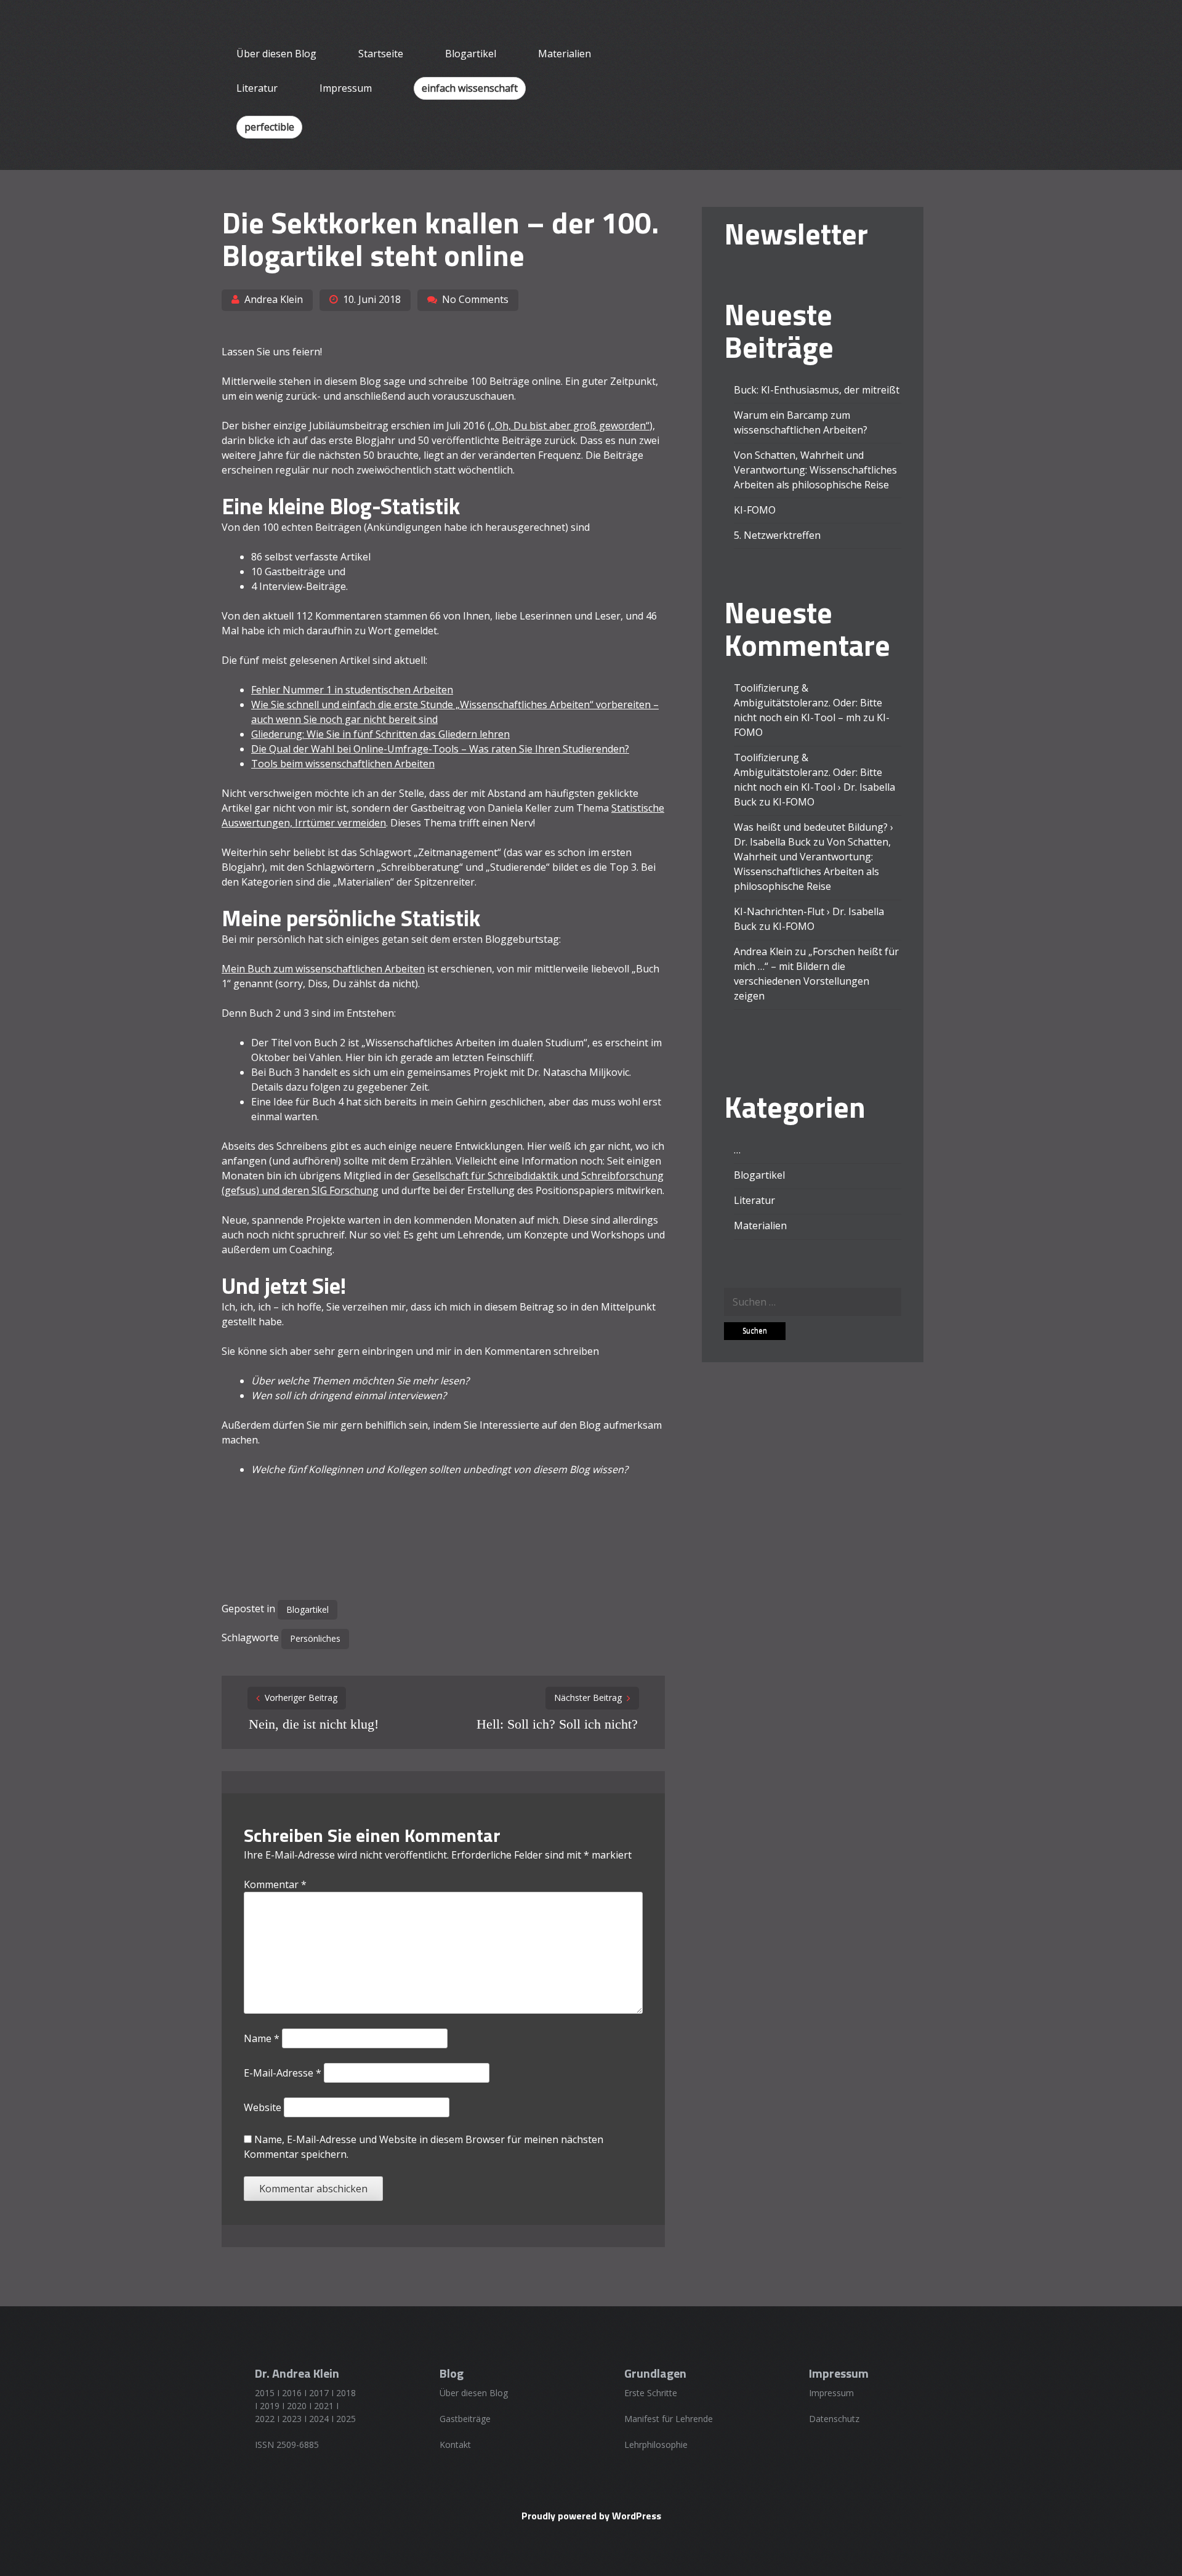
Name (262, 2038)
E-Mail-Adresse (283, 2073)
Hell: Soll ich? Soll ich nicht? (557, 1724)
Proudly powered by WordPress (591, 2516)
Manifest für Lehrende (669, 2419)
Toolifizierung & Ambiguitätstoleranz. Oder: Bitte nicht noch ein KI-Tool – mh (808, 703)
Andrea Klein (274, 299)
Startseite (381, 54)
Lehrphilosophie (656, 2445)
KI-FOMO (755, 510)
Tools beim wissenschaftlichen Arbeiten (343, 764)
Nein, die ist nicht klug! (314, 1724)
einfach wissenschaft (470, 88)
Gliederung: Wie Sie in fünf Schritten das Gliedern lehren (380, 734)
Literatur (257, 88)
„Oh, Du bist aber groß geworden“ (570, 426)
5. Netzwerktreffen (777, 535)
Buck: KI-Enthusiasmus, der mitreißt (817, 390)
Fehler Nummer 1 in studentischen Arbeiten (352, 690)
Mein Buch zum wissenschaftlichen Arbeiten (323, 969)
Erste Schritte (651, 2393)
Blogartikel (471, 54)
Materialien (565, 54)
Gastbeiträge (465, 2419)
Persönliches (315, 1638)
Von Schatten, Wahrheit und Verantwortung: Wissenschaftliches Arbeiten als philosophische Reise (815, 470)
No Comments (475, 299)
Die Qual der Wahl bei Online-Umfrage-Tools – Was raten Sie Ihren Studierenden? (440, 749)
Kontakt (455, 2445)
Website (263, 2107)
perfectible (269, 127)
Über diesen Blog (276, 54)
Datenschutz (834, 2419)
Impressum (346, 88)
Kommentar (275, 1884)
